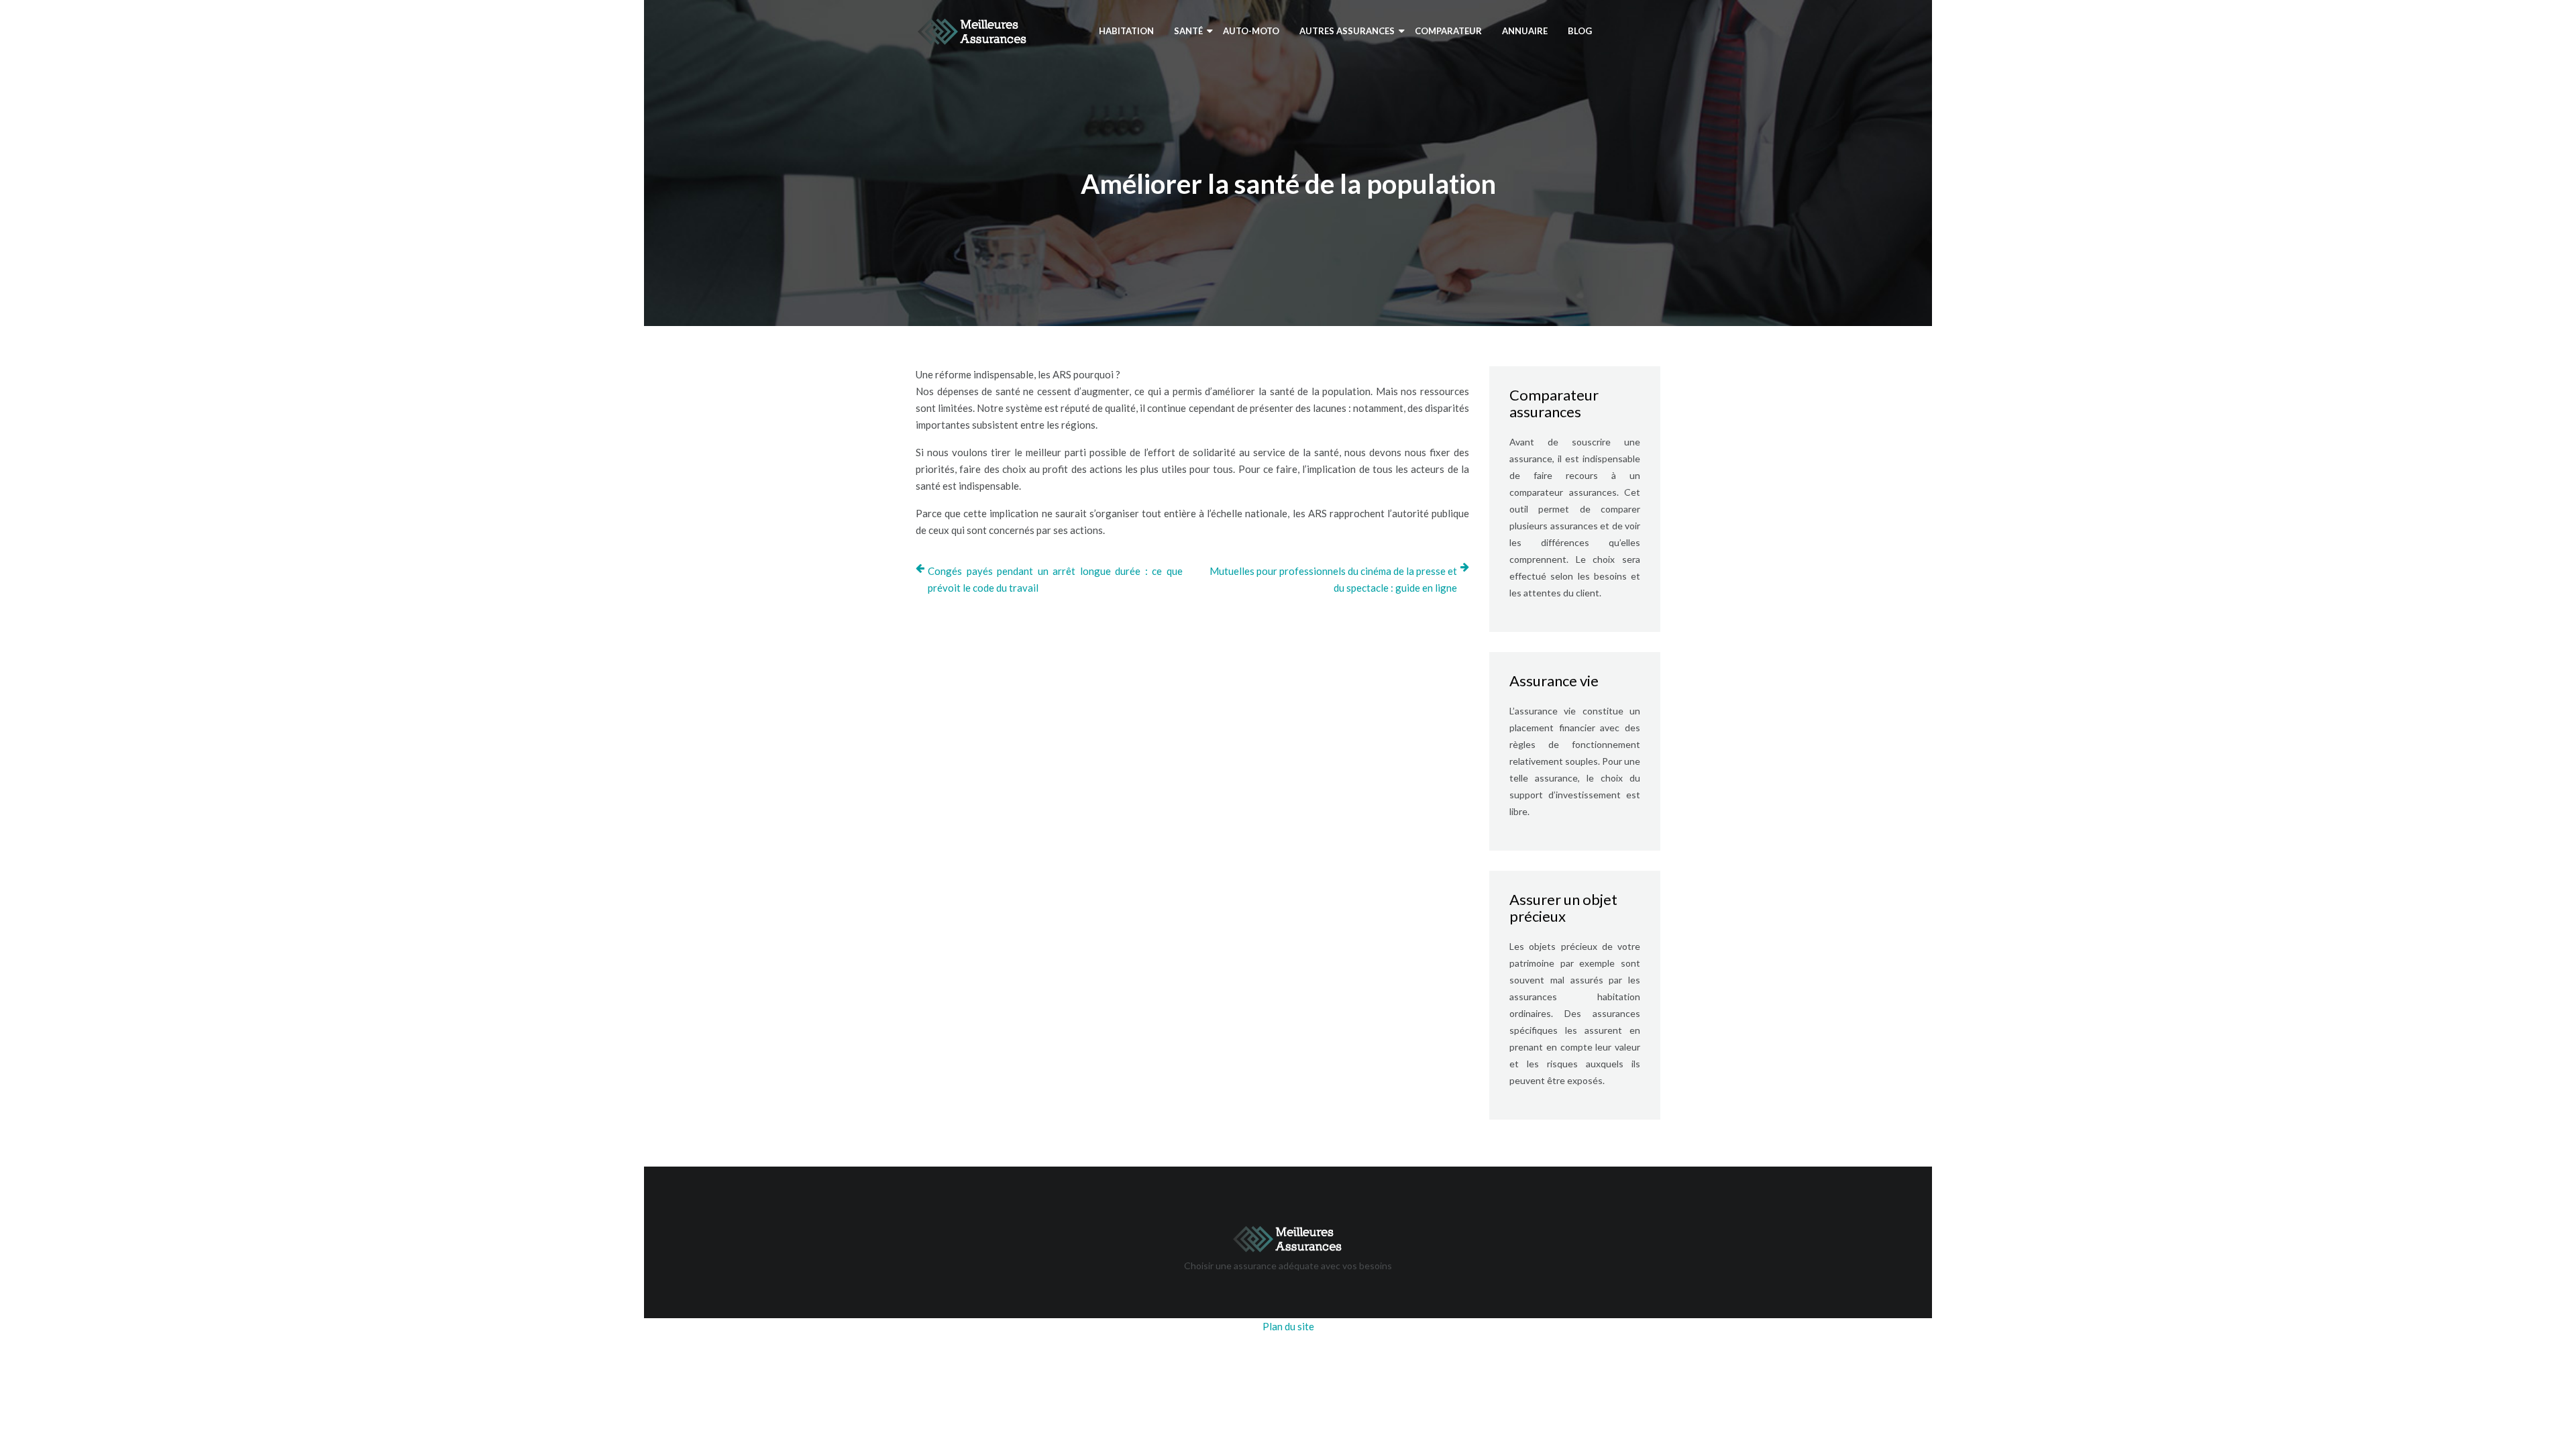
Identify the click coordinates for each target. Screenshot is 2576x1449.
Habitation (1126, 31)
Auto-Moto (1251, 31)
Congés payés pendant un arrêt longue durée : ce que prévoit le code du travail (1055, 579)
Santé (1188, 31)
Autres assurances (1347, 31)
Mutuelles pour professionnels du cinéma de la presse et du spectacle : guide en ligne (1333, 579)
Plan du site (1288, 1326)
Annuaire (1525, 31)
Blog (1580, 31)
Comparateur (1448, 31)
